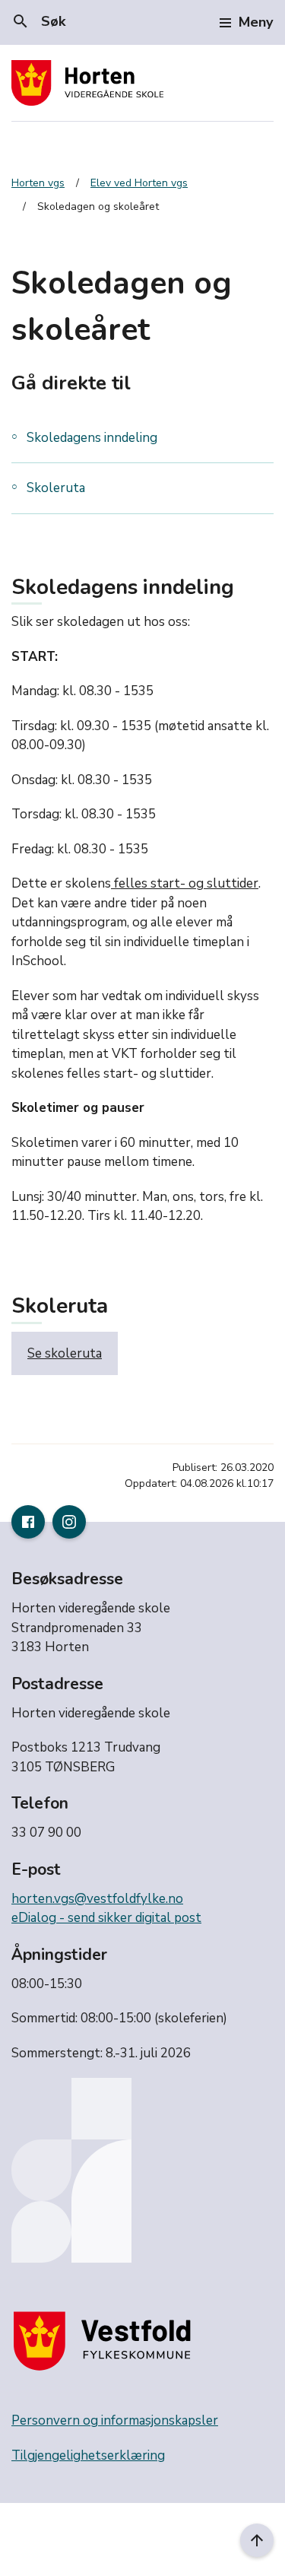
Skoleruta (56, 488)
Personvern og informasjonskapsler (115, 2420)
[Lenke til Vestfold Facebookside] (28, 1522)
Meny (256, 22)
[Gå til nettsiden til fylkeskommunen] (106, 2341)
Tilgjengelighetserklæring (88, 2455)
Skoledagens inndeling (92, 438)
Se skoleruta (65, 1353)
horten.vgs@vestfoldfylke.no (97, 1899)
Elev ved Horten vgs (139, 183)
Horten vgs (38, 183)
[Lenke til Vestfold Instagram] (69, 1522)
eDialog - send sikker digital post (106, 1918)
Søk (38, 21)
